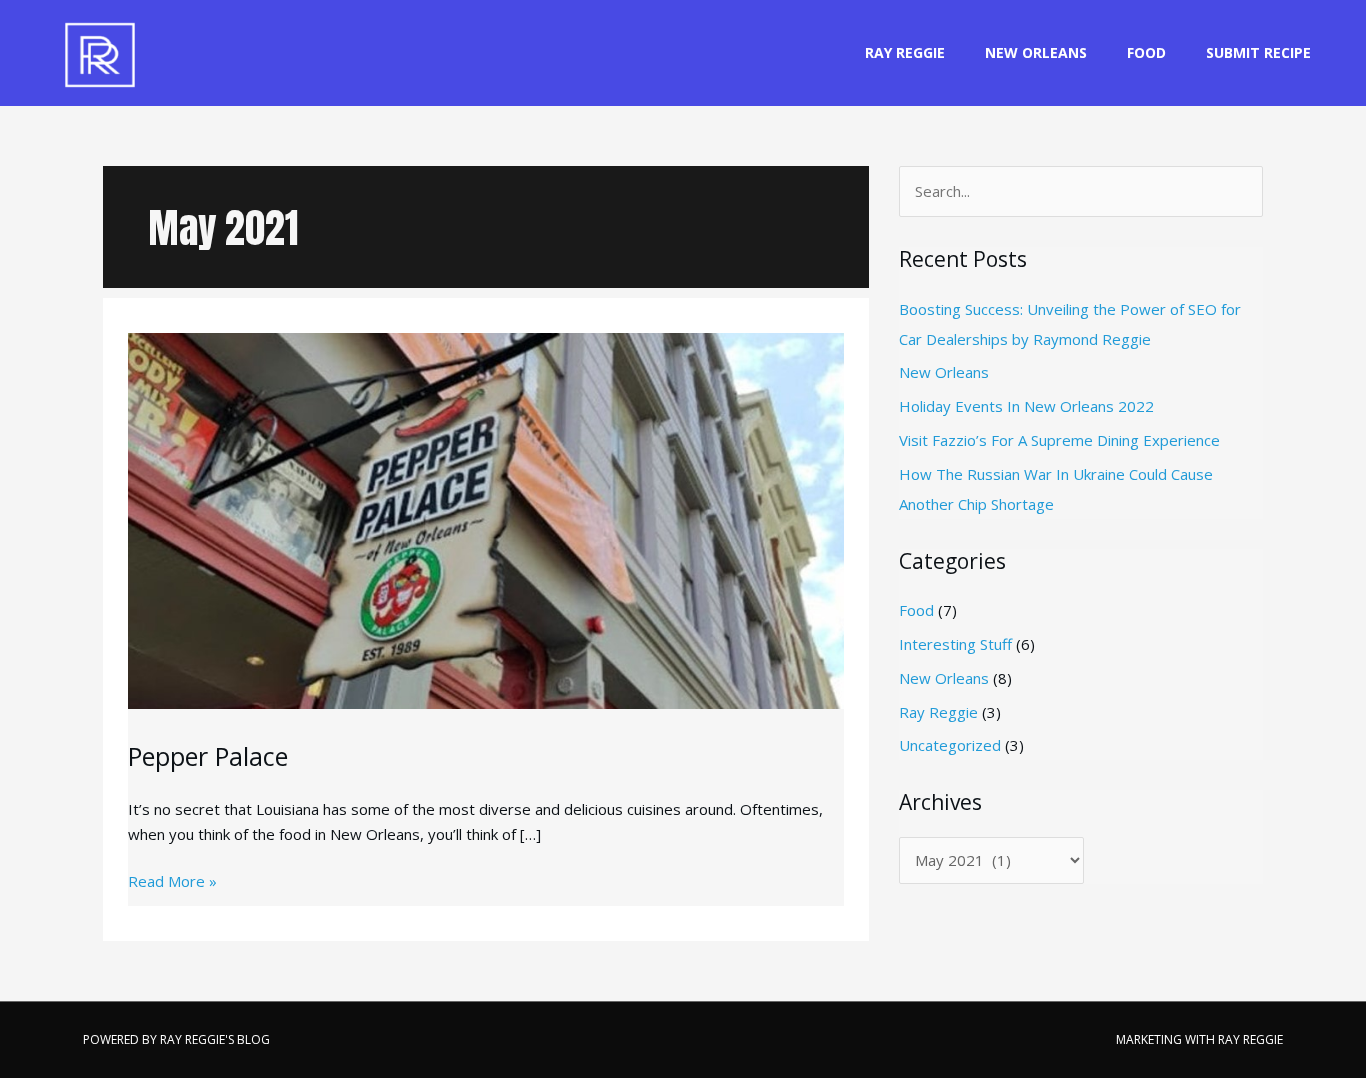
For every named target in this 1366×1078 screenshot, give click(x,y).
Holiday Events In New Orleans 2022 (1026, 406)
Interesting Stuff (955, 644)
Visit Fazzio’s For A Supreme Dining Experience (1059, 440)
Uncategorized (950, 745)
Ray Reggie (905, 52)
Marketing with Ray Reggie (1199, 1039)
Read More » (172, 882)
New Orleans (1036, 52)
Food (1146, 52)
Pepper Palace (208, 756)
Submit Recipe (1258, 52)
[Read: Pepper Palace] (486, 501)
